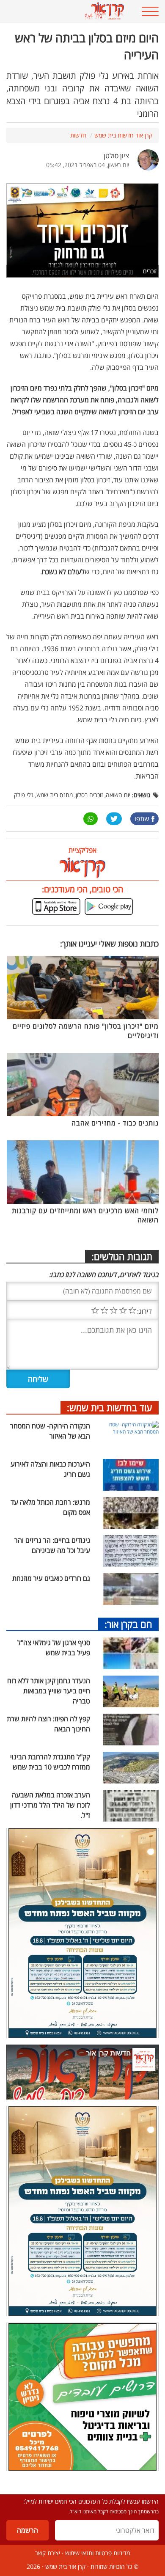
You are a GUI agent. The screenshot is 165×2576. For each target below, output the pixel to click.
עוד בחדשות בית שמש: (110, 1407)
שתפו (142, 819)
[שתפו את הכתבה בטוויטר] (114, 819)
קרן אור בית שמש (65, 2566)
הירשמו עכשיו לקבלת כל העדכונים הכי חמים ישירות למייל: (91, 2501)
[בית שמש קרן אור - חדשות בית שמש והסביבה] (69, 11)
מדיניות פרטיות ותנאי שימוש (98, 2553)
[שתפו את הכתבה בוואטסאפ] (91, 819)
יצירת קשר (48, 2553)
